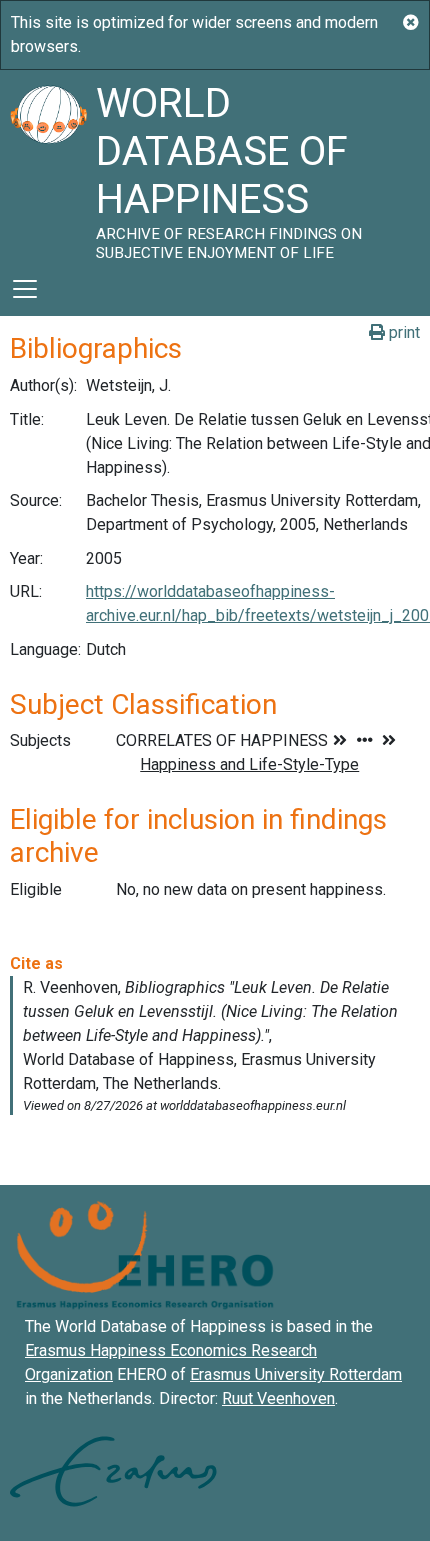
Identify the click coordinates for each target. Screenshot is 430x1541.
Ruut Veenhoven (278, 1398)
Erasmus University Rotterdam (296, 1374)
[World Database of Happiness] (48, 166)
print (402, 332)
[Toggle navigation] (25, 289)
